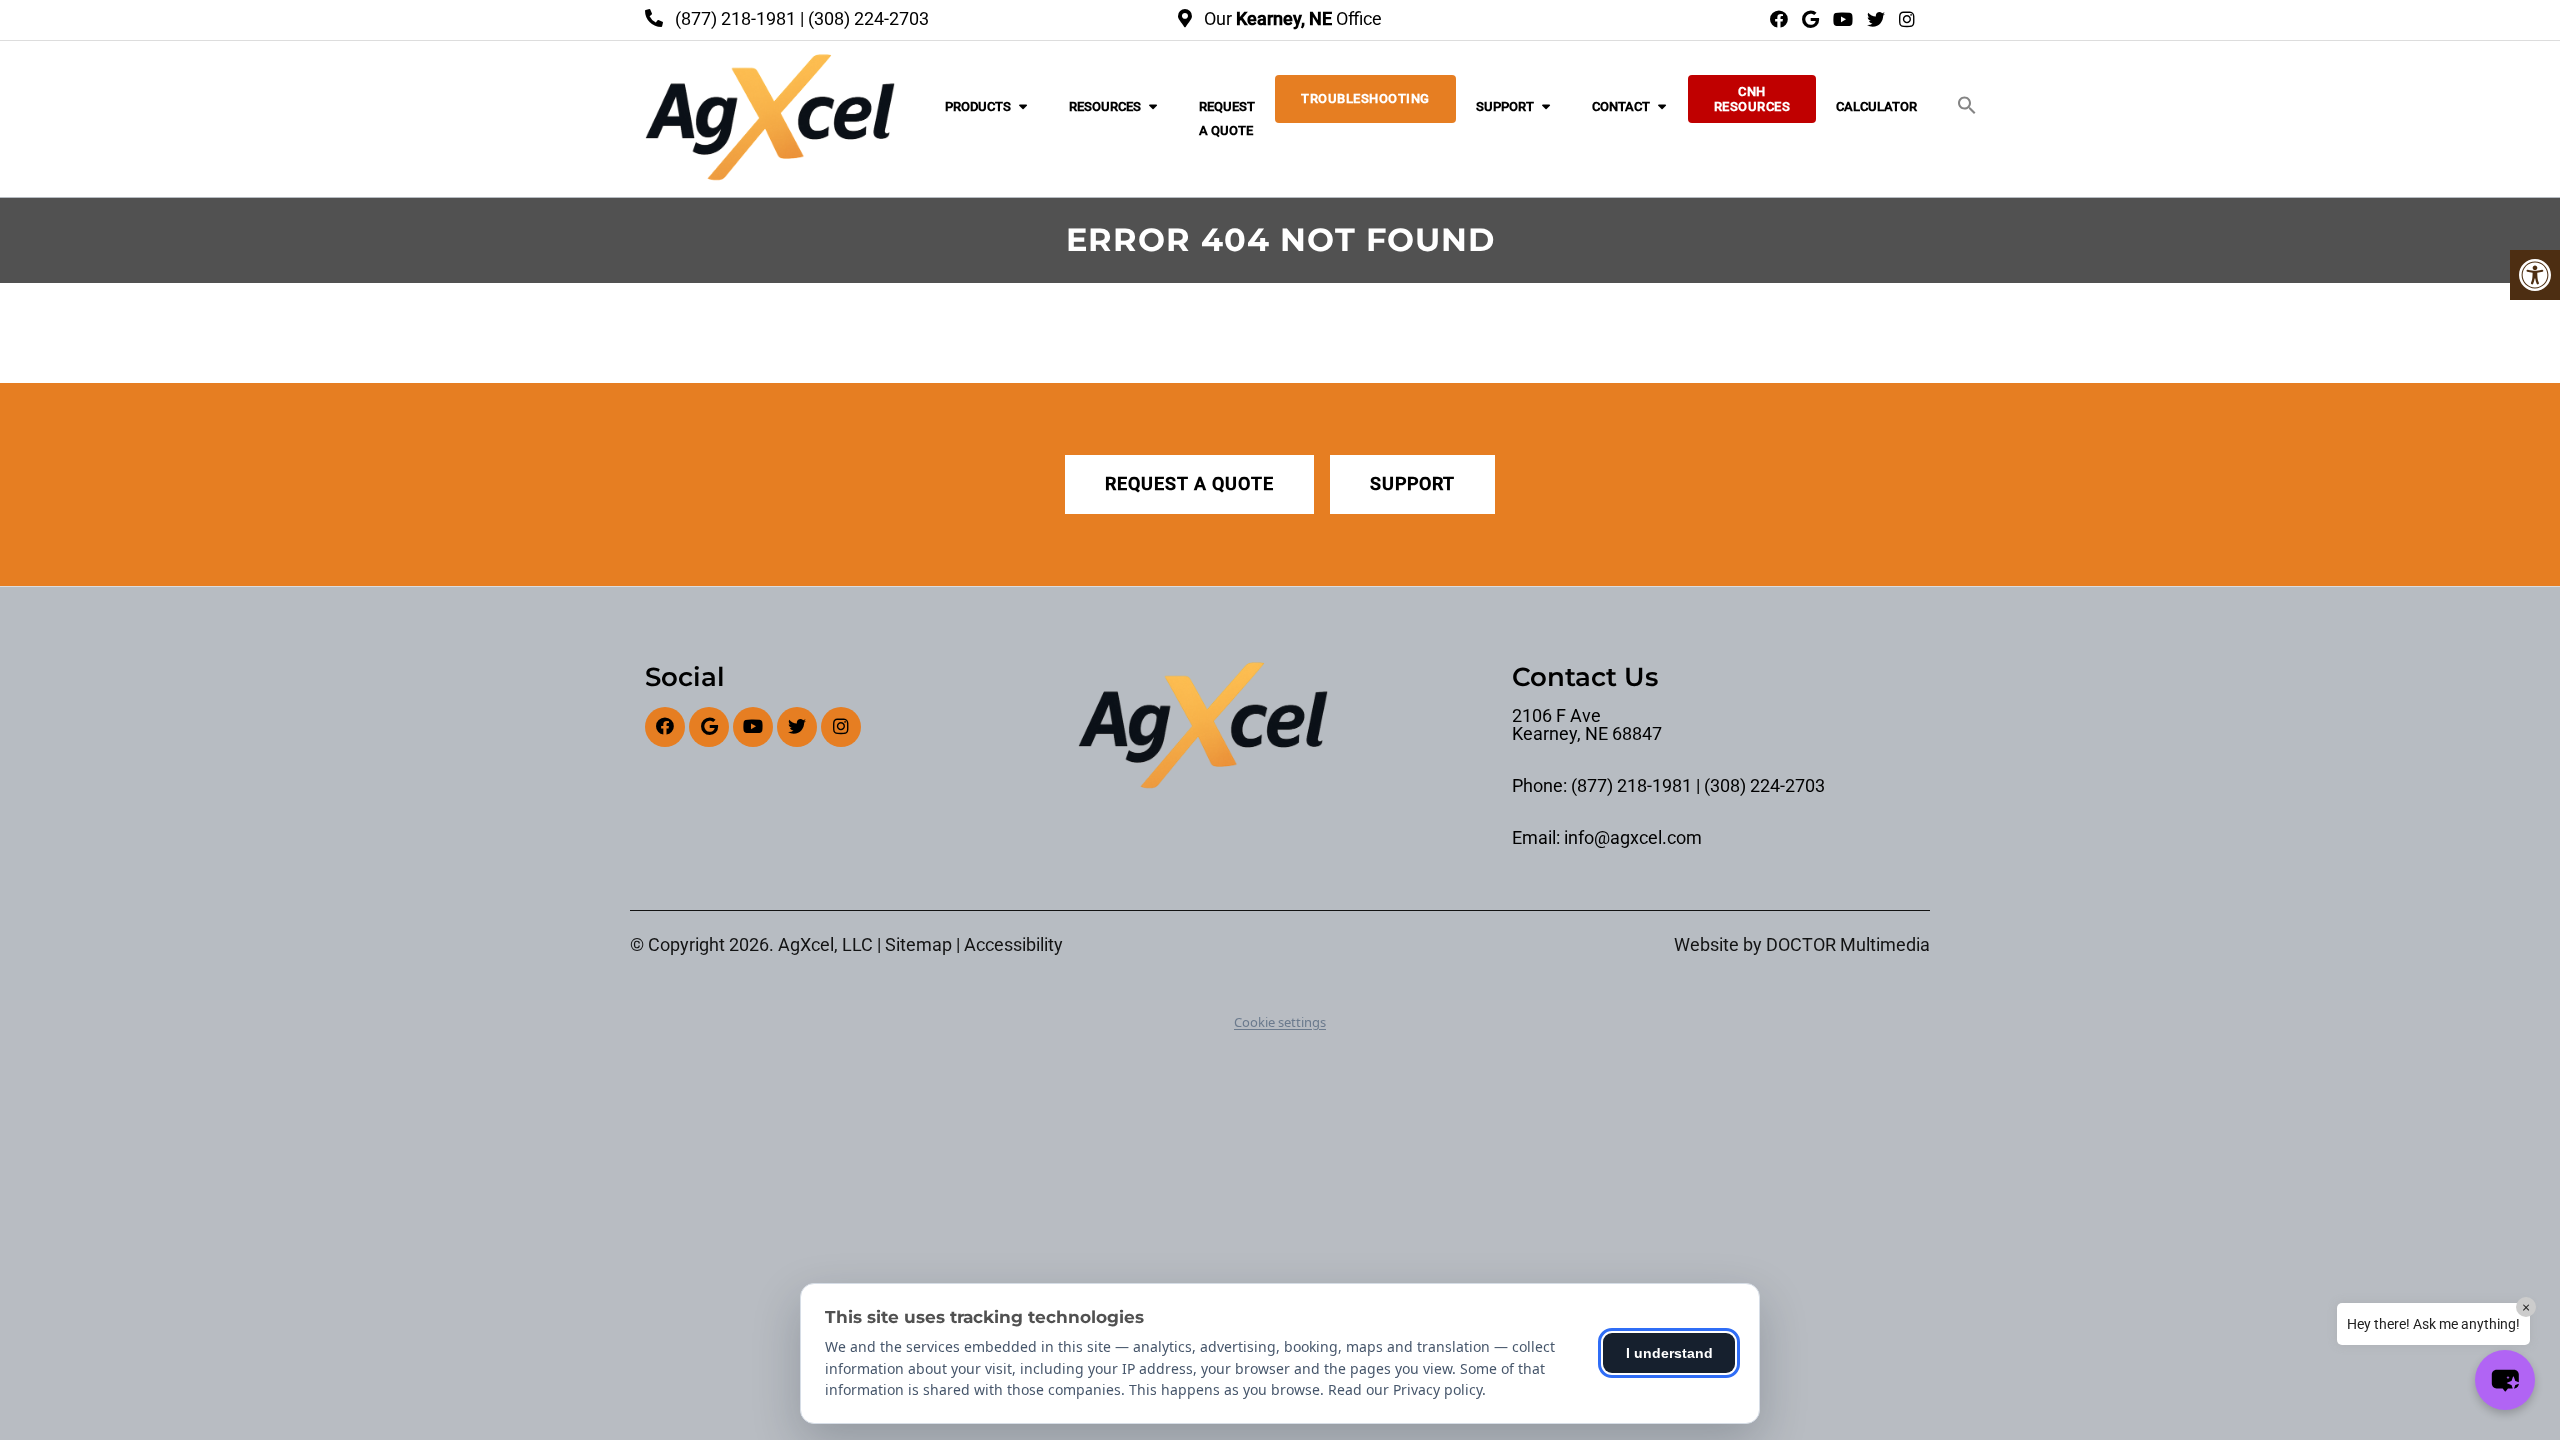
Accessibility (1013, 945)
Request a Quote (1227, 118)
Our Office (1291, 18)
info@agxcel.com (1633, 838)
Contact (1621, 106)
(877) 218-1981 (735, 18)
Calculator (1876, 106)
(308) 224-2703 (868, 18)
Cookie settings (1280, 1022)
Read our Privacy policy (1405, 1389)
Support (1505, 106)
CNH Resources (1752, 99)
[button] (1967, 106)
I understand (1669, 1353)
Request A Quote (1189, 483)
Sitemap (918, 945)
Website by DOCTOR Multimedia (1802, 945)
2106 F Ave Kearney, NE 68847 (1587, 725)
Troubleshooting (1365, 98)
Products (978, 106)
